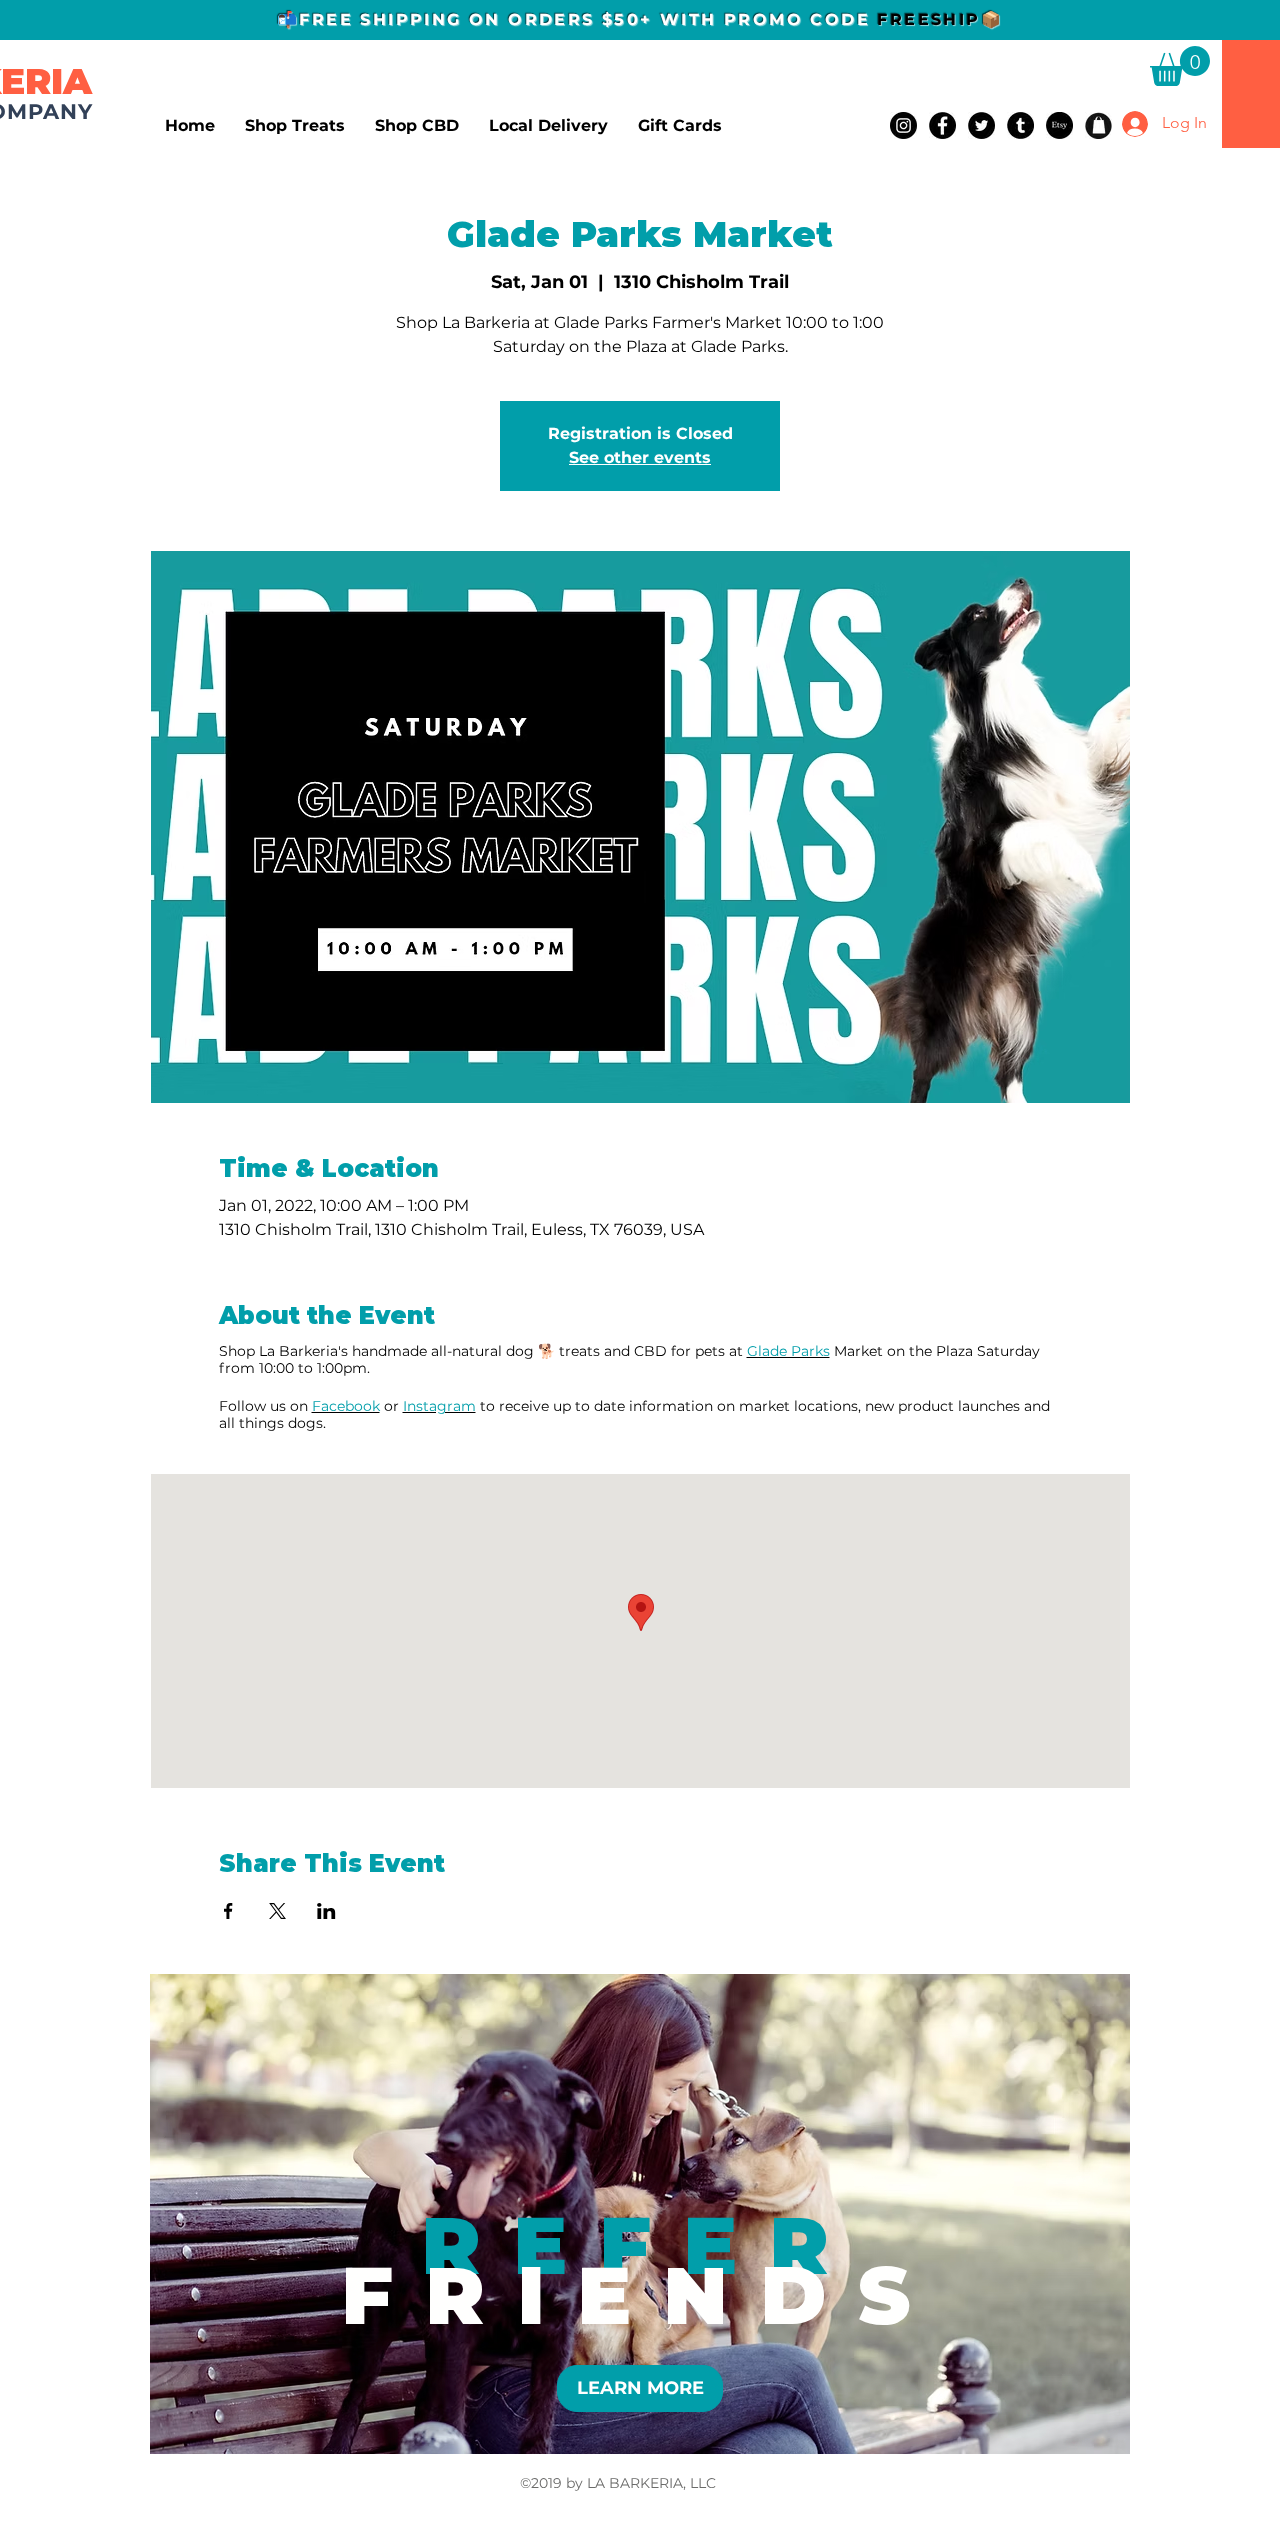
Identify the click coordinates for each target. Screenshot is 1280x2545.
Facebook (346, 1406)
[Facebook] (942, 125)
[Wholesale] (1098, 125)
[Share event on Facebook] (228, 1911)
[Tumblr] (1020, 125)
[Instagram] (903, 125)
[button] (1180, 66)
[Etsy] (1059, 125)
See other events (640, 457)
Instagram (439, 1406)
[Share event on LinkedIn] (326, 1911)
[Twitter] (981, 125)
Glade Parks (788, 1351)
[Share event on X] (277, 1911)
